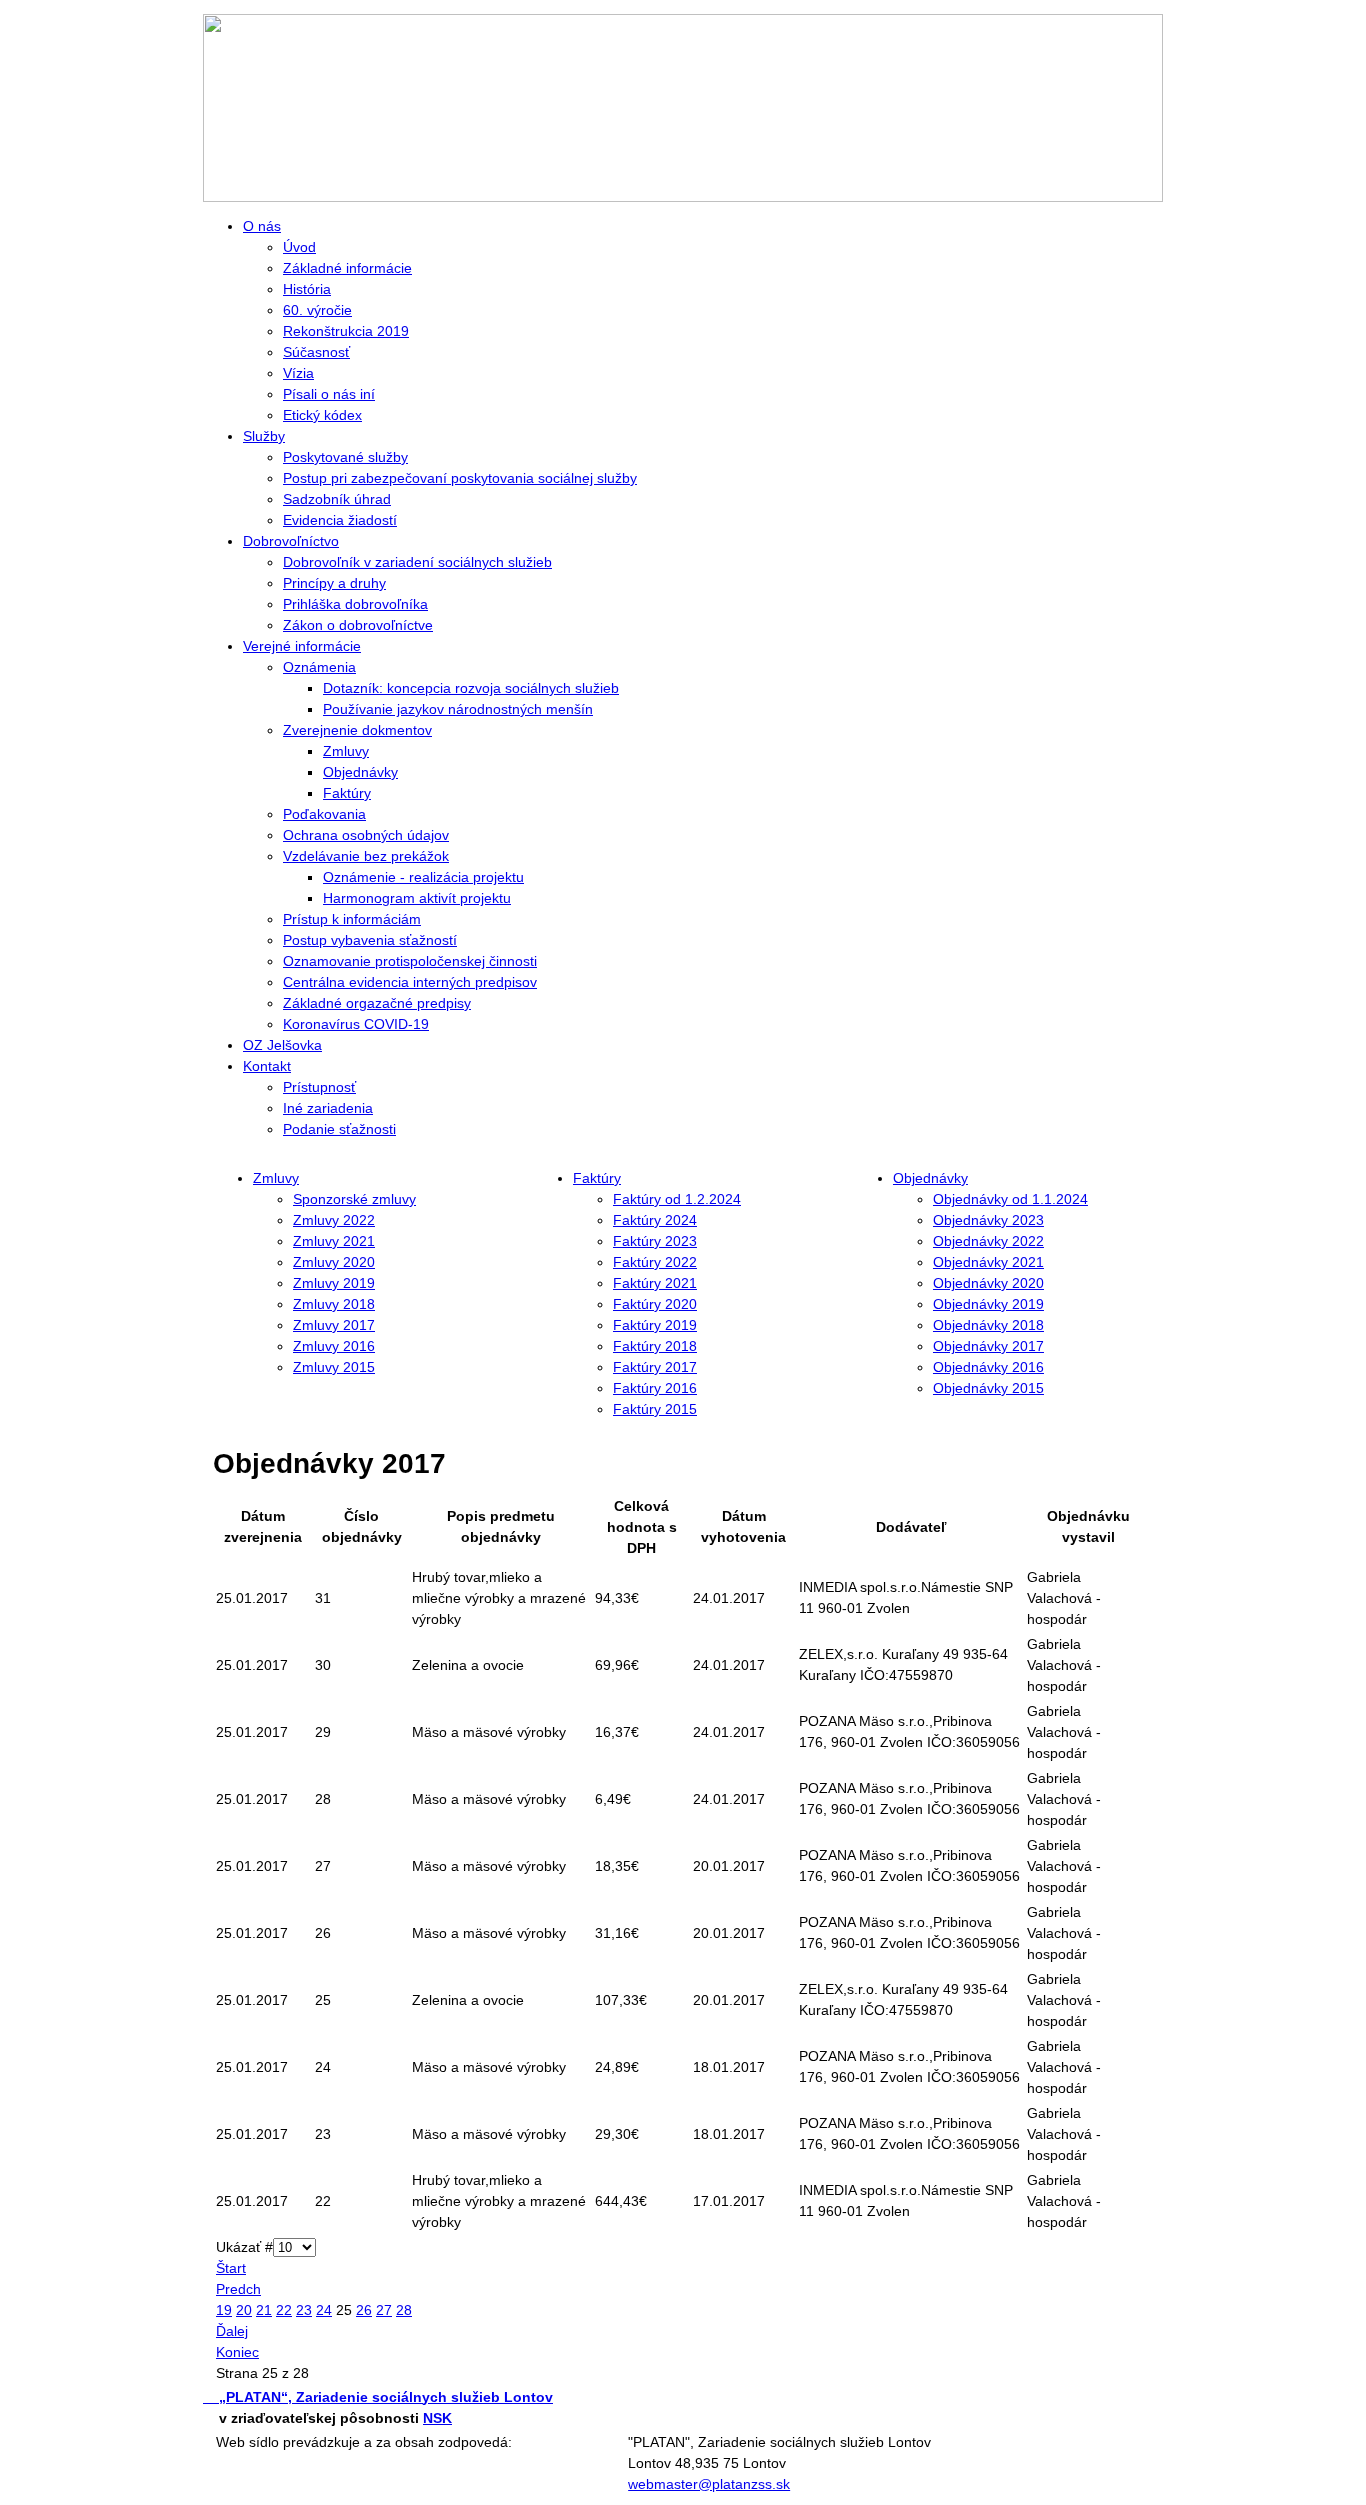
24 (324, 2310)
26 (364, 2310)
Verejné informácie (302, 646)
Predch (238, 2289)
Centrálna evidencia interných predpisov (410, 982)
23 (304, 2310)
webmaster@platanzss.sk (709, 2484)
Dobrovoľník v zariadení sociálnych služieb (417, 562)
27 (384, 2310)
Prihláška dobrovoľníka (355, 604)
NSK (437, 2418)
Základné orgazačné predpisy (377, 1003)
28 (404, 2310)
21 (264, 2310)
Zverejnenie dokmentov (357, 730)
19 (224, 2310)
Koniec (237, 2352)
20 (244, 2310)
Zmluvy (346, 751)
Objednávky (360, 772)
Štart (231, 2268)
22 (284, 2310)
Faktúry (347, 793)
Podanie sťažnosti (339, 1129)
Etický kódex (322, 415)
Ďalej (232, 2331)
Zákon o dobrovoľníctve (358, 625)
